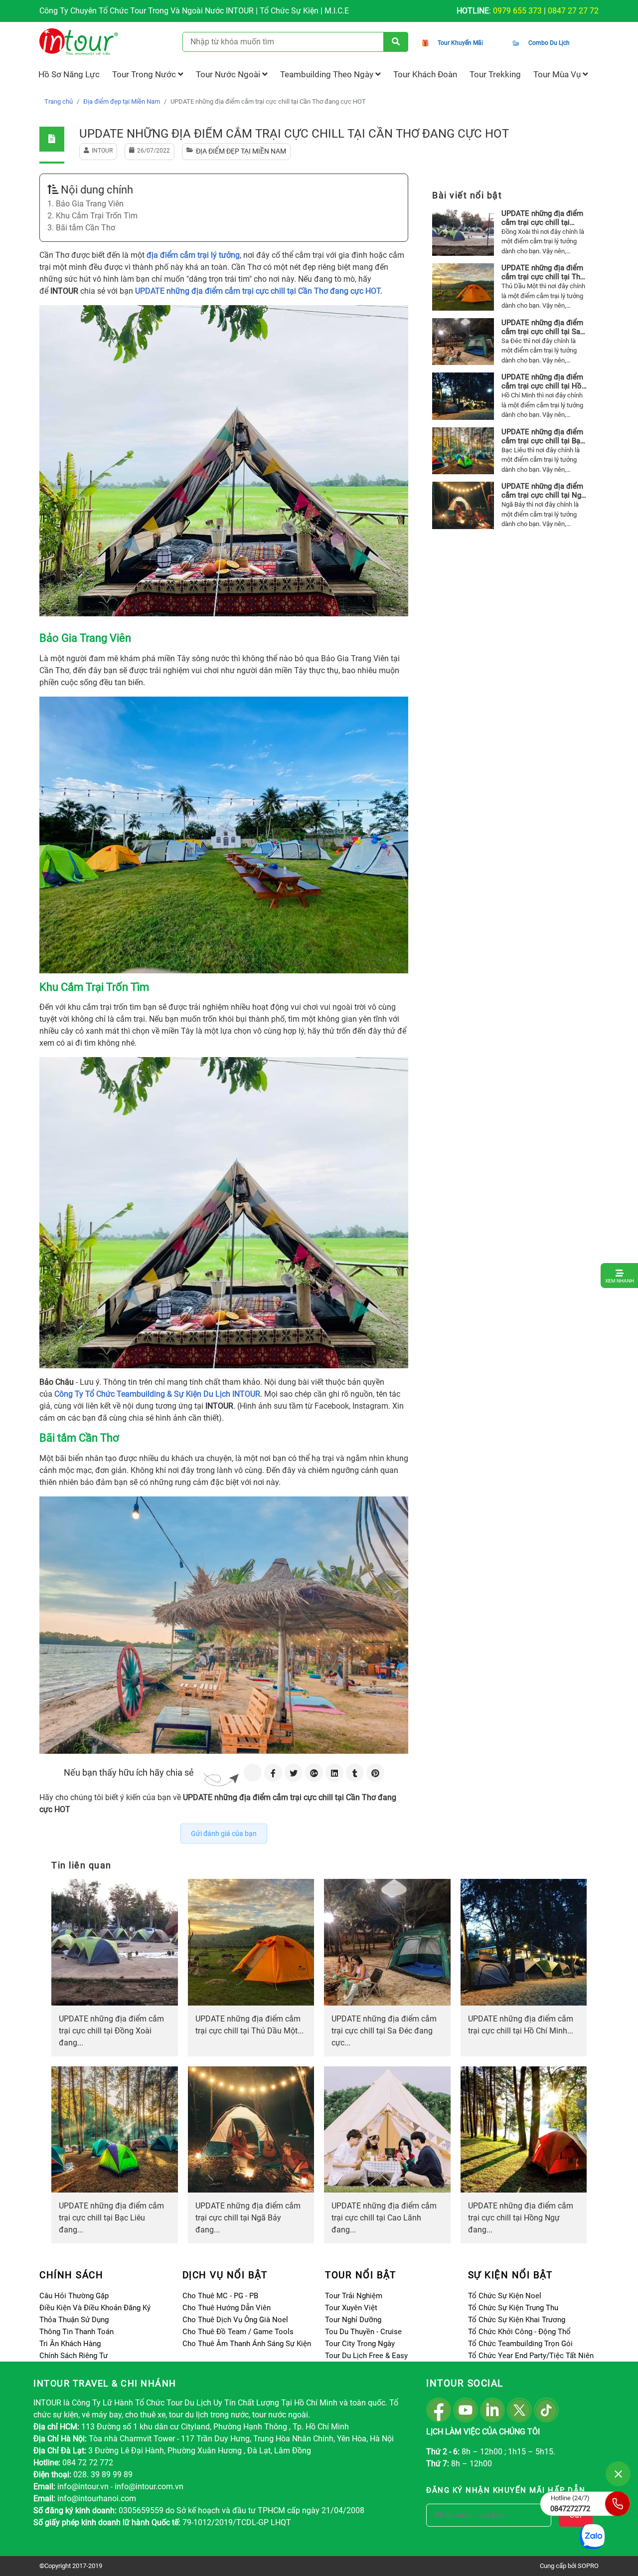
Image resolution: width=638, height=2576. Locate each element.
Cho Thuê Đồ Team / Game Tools (238, 2332)
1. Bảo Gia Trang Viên (85, 204)
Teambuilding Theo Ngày (328, 74)
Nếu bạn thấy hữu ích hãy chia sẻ (129, 1772)
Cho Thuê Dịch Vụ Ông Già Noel (235, 2320)
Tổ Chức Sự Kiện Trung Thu (513, 2308)
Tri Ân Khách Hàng (70, 2344)
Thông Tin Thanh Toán (77, 2332)
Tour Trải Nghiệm (354, 2296)
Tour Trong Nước (145, 74)
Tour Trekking (495, 74)
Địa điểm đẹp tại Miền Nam (122, 101)
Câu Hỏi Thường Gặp (74, 2296)
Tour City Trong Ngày (360, 2344)
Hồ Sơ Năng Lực (69, 74)
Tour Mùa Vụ (558, 74)
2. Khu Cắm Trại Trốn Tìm (92, 216)
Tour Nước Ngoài (229, 74)
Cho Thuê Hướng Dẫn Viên (227, 2308)
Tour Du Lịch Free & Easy (366, 2356)
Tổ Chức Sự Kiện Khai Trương (517, 2320)
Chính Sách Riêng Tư (74, 2356)
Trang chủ (59, 101)
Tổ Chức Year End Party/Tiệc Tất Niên (531, 2356)
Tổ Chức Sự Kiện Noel (505, 2296)
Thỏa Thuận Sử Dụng (74, 2320)
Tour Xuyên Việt (351, 2308)
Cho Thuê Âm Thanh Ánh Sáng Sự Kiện (247, 2344)
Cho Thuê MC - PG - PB (220, 2296)
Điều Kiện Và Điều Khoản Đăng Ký (95, 2308)
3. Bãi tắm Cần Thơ (81, 228)
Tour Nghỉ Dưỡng (353, 2320)
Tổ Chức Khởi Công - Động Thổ (519, 2332)
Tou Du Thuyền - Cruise (363, 2332)
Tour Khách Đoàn (425, 74)
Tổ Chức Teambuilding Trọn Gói (520, 2344)
